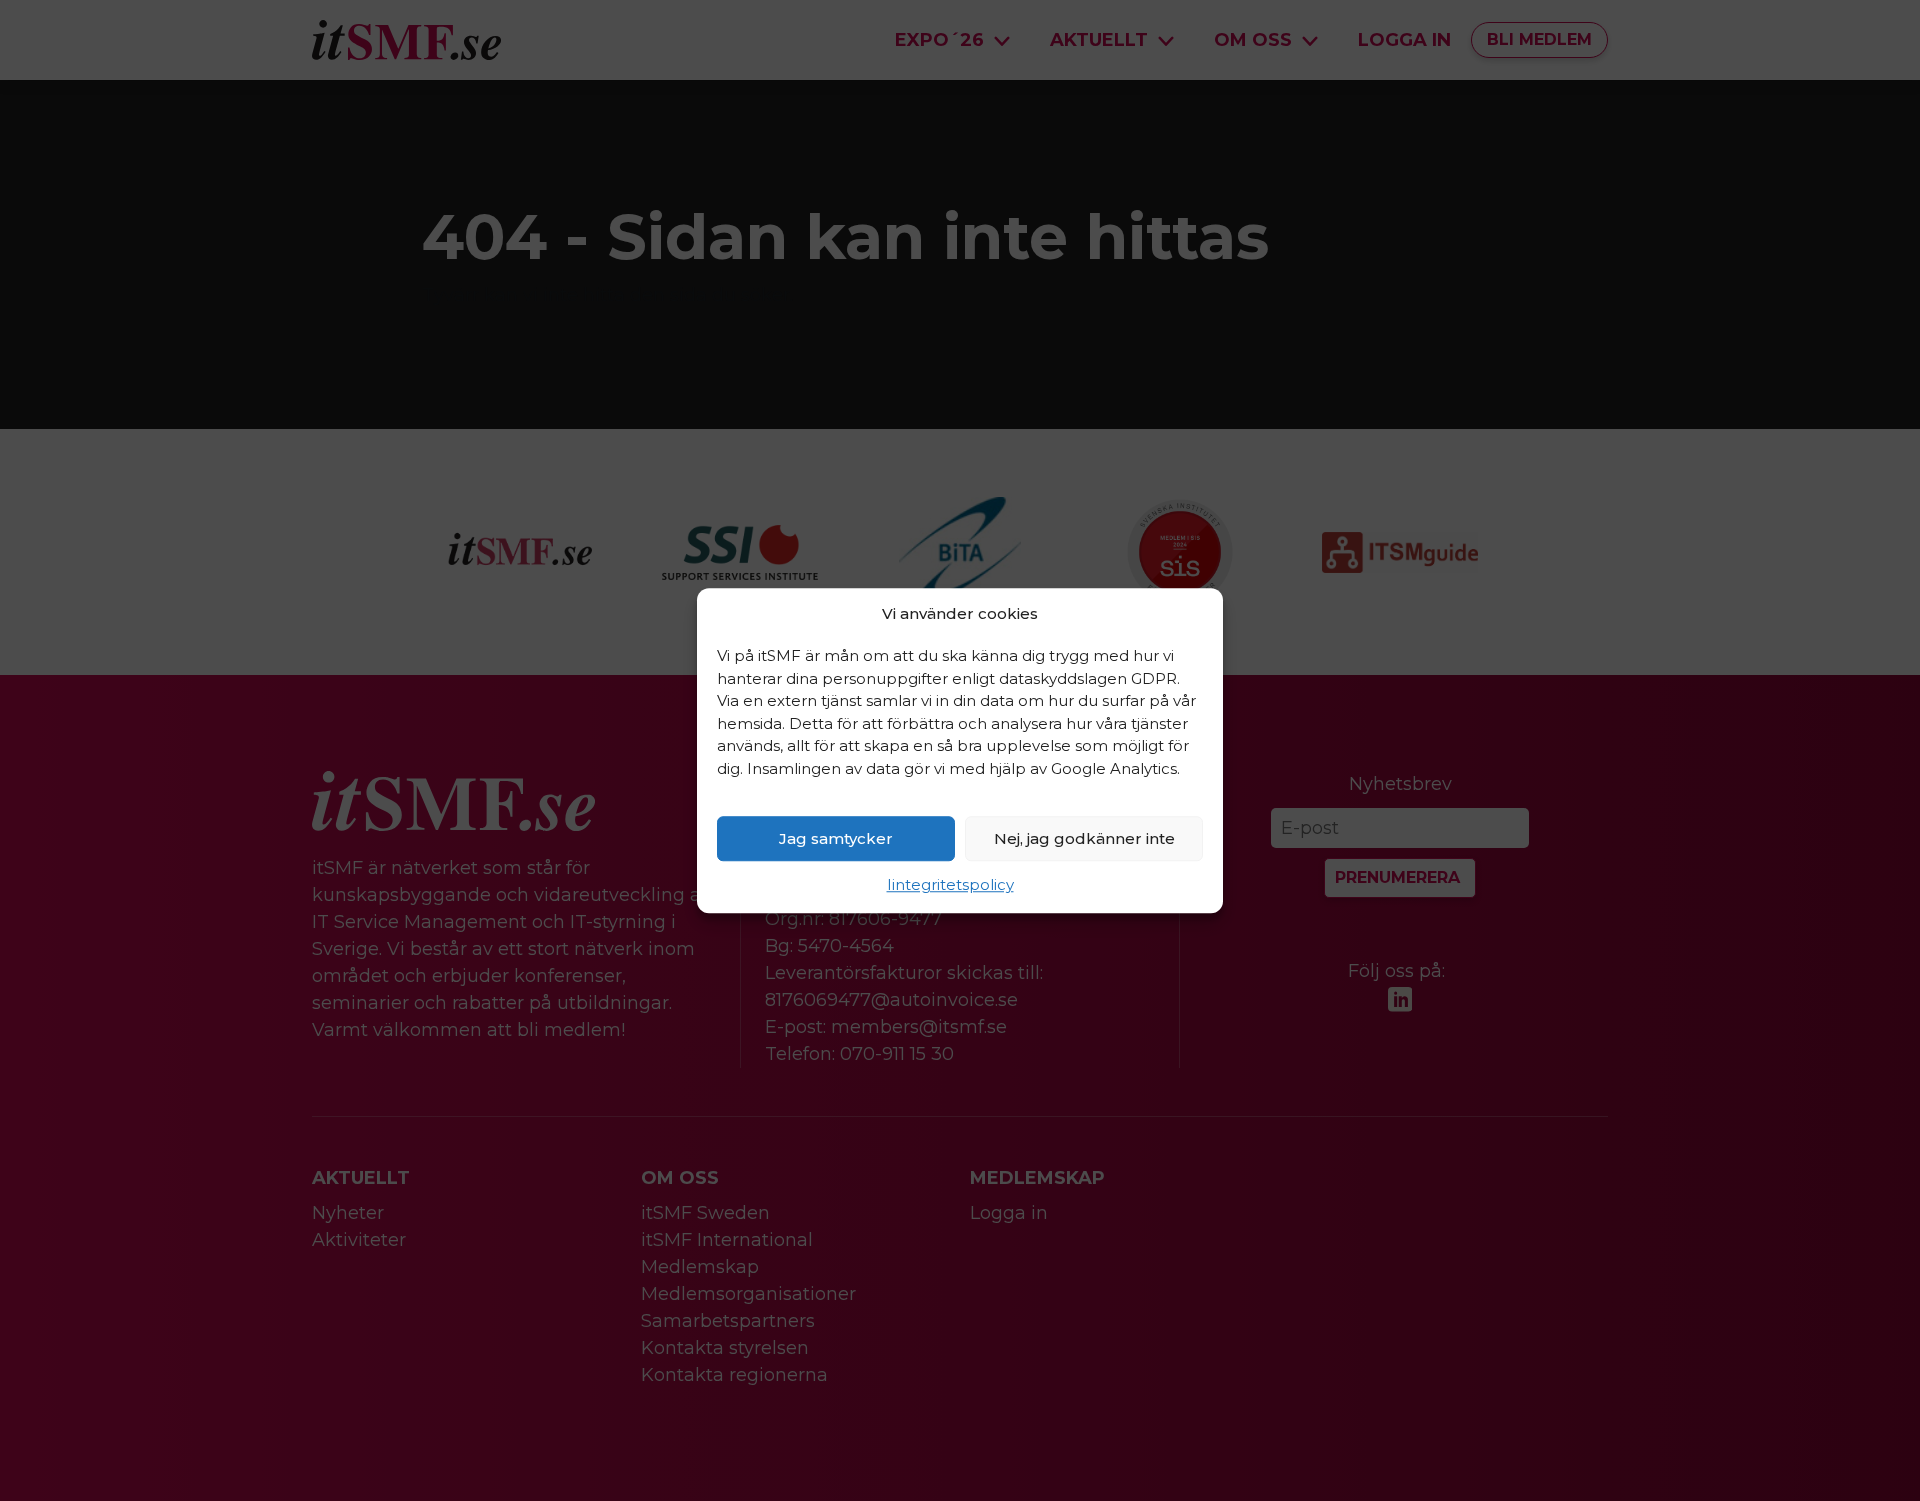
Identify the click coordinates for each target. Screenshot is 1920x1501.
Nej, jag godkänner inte (1084, 838)
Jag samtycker (836, 838)
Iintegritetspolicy (950, 884)
